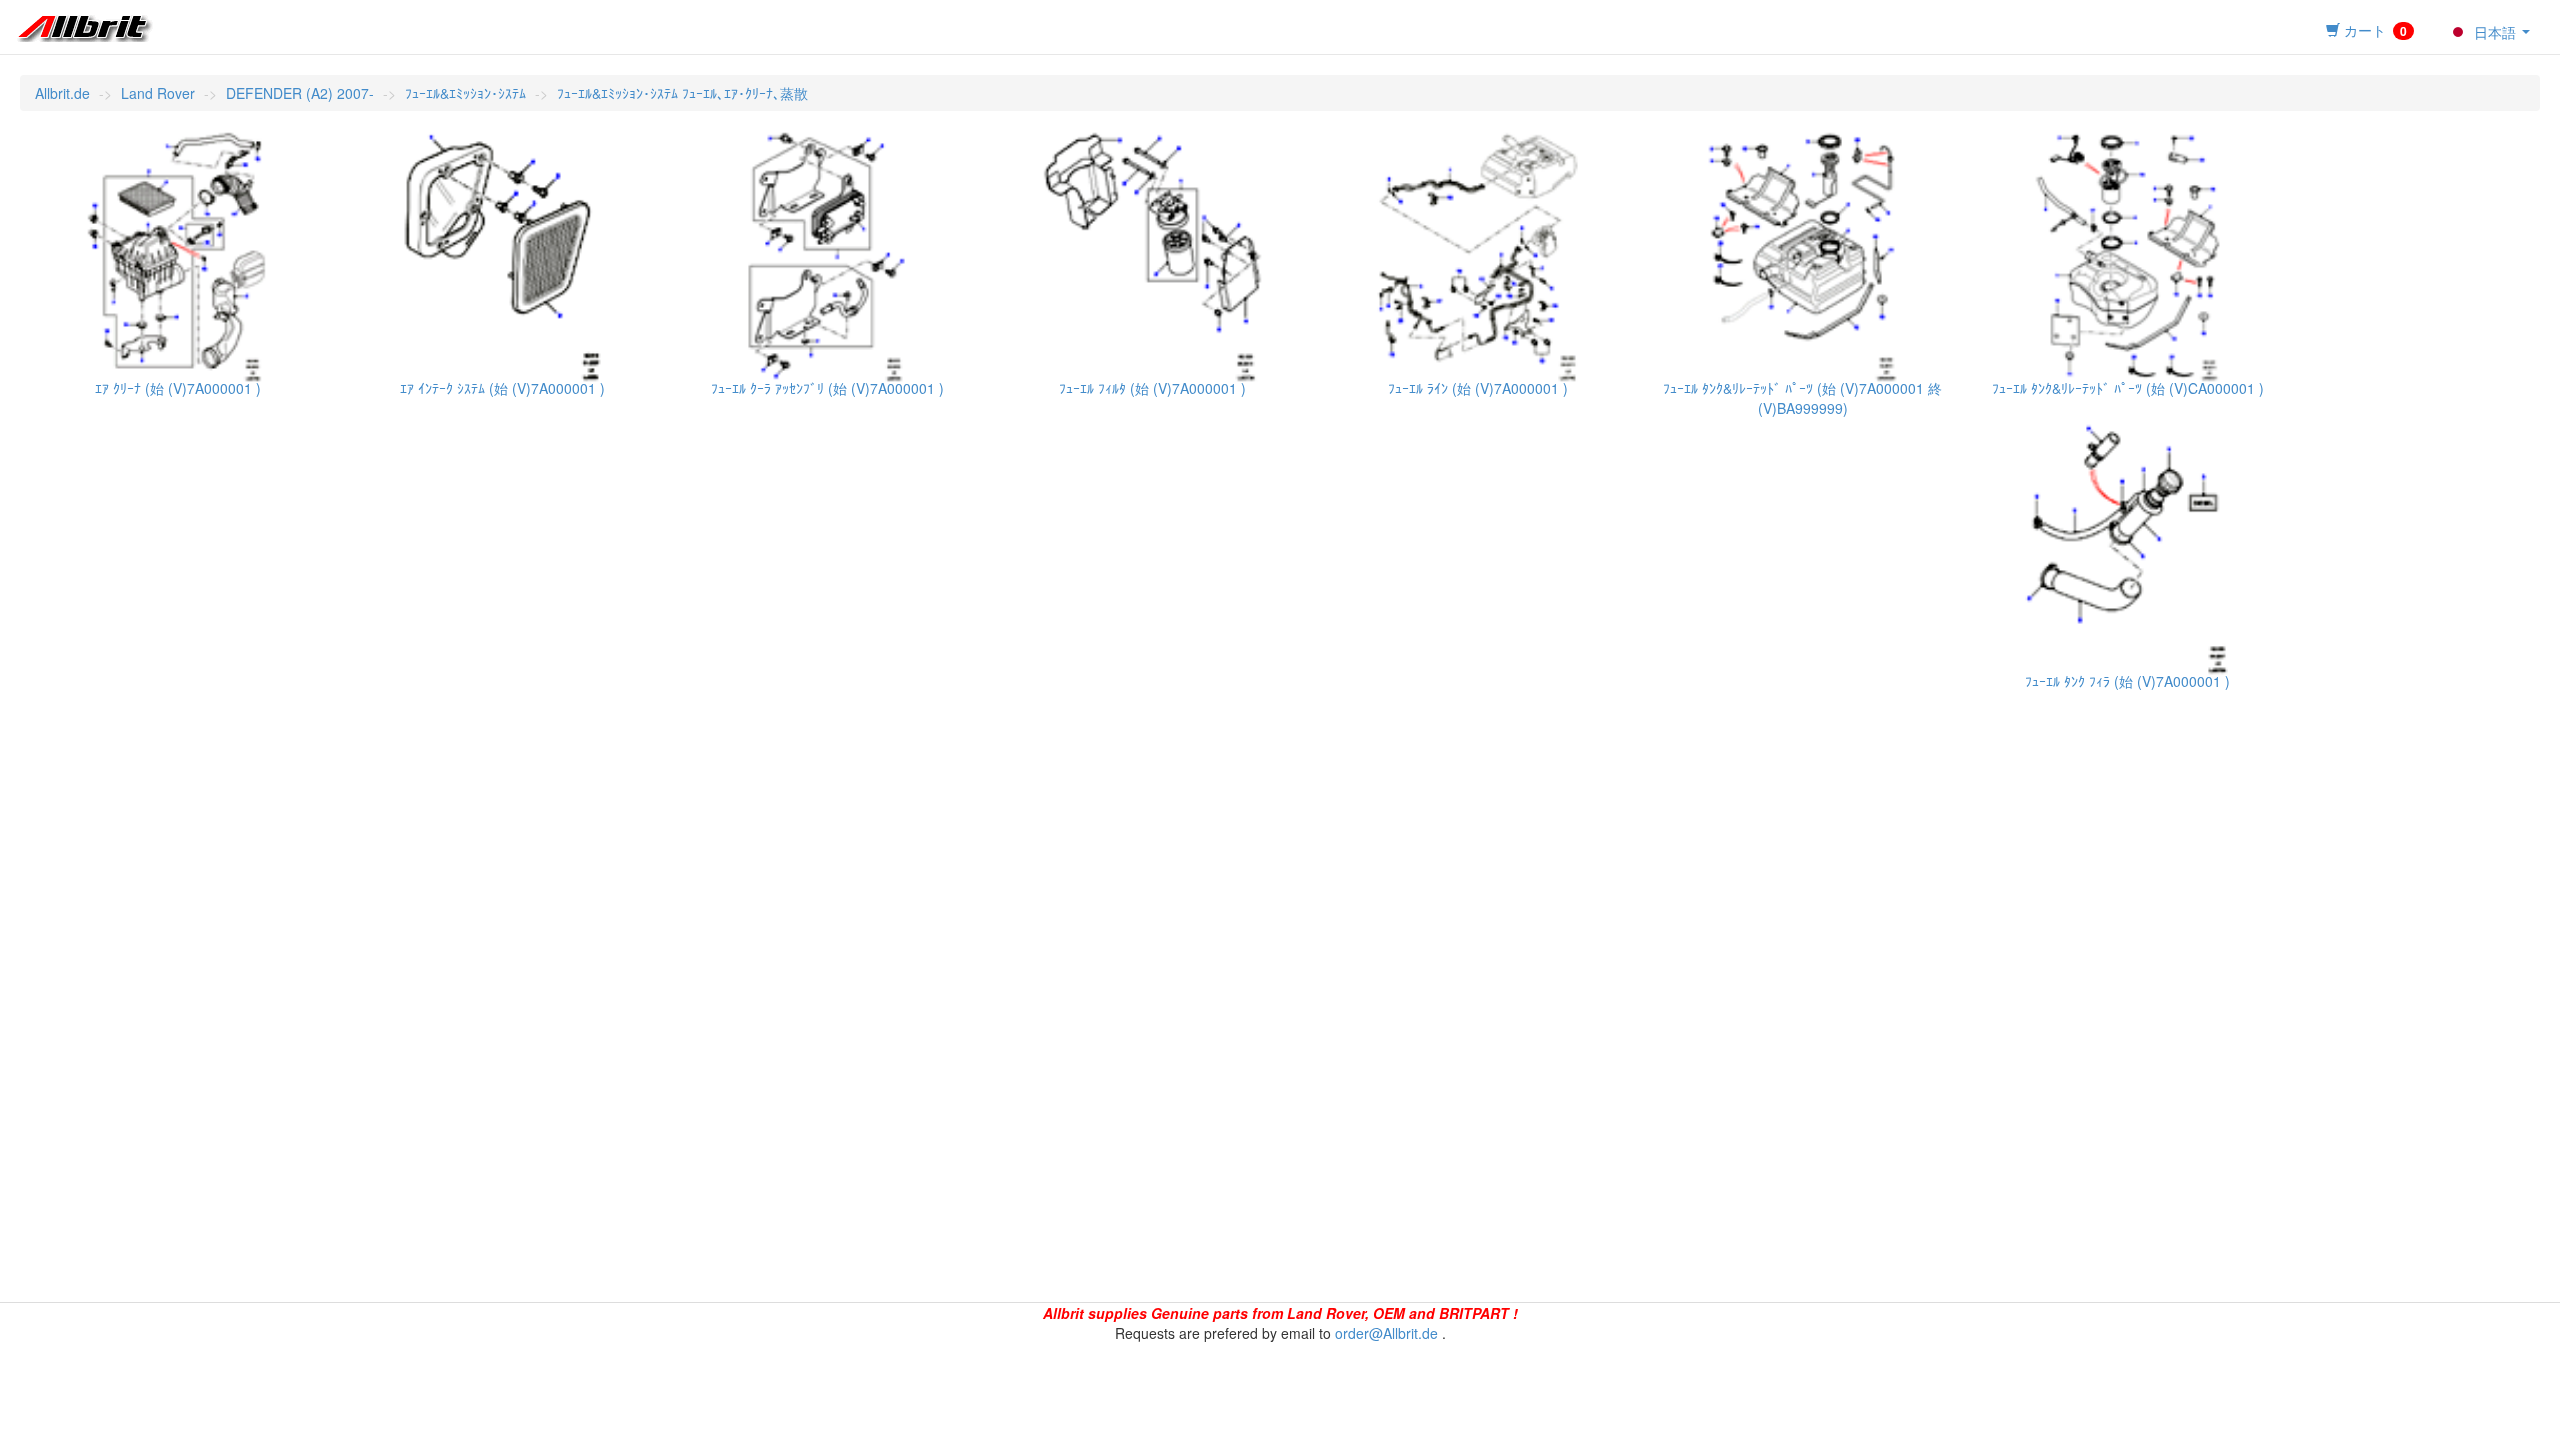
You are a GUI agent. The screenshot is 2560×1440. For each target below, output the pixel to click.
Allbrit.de (62, 93)
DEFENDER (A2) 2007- (300, 93)
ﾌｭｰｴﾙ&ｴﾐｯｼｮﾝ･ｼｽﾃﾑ (465, 93)
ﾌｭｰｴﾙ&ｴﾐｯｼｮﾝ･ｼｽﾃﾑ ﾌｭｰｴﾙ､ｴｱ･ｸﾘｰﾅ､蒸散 (682, 93)
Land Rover (158, 93)
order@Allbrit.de (1386, 1333)
